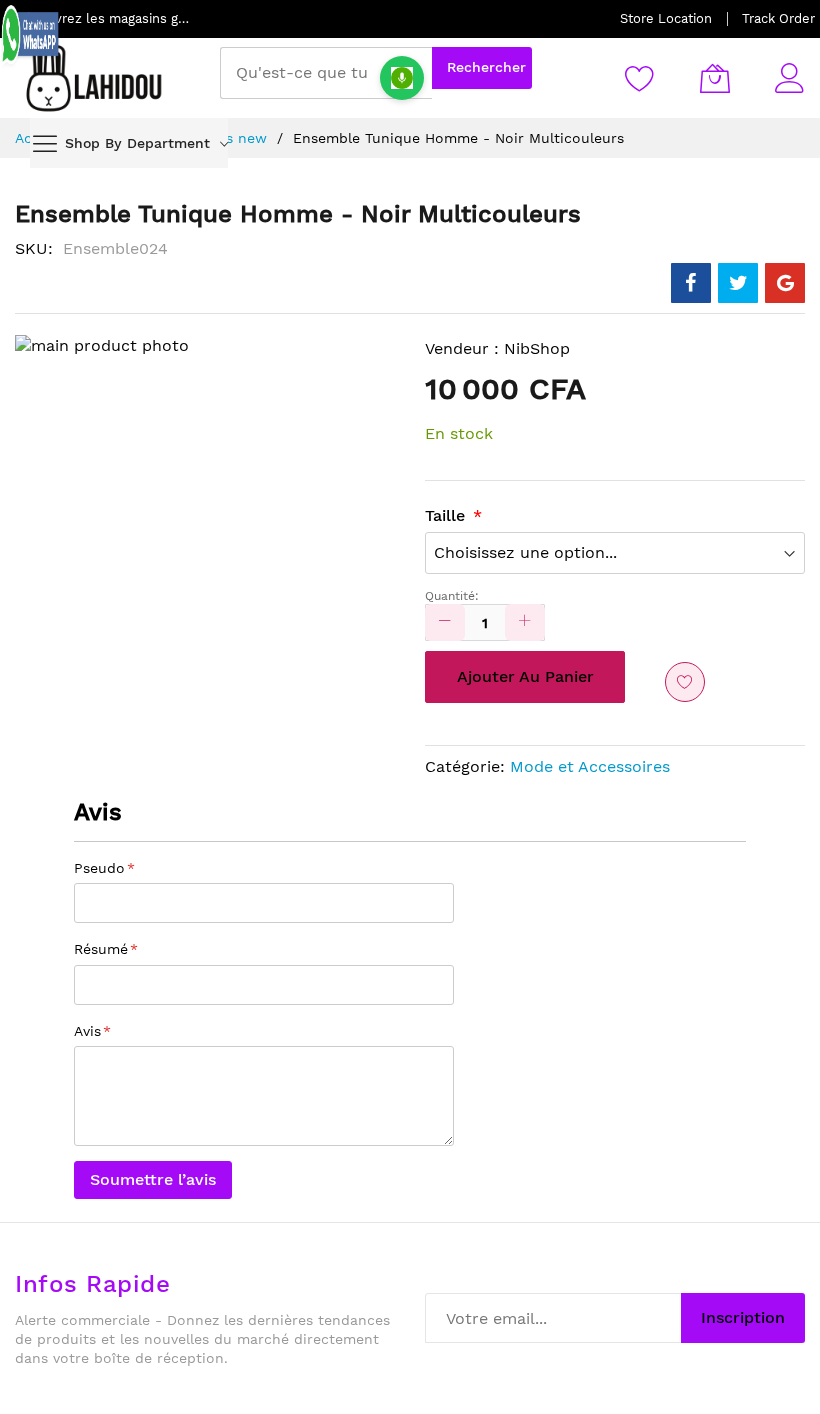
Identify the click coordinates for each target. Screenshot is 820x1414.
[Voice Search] (402, 78)
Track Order (778, 18)
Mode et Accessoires (590, 766)
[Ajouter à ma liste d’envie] (685, 682)
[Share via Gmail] (785, 283)
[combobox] (326, 73)
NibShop (537, 348)
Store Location (666, 18)
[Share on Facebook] (691, 283)
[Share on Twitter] (738, 283)
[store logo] (95, 78)
